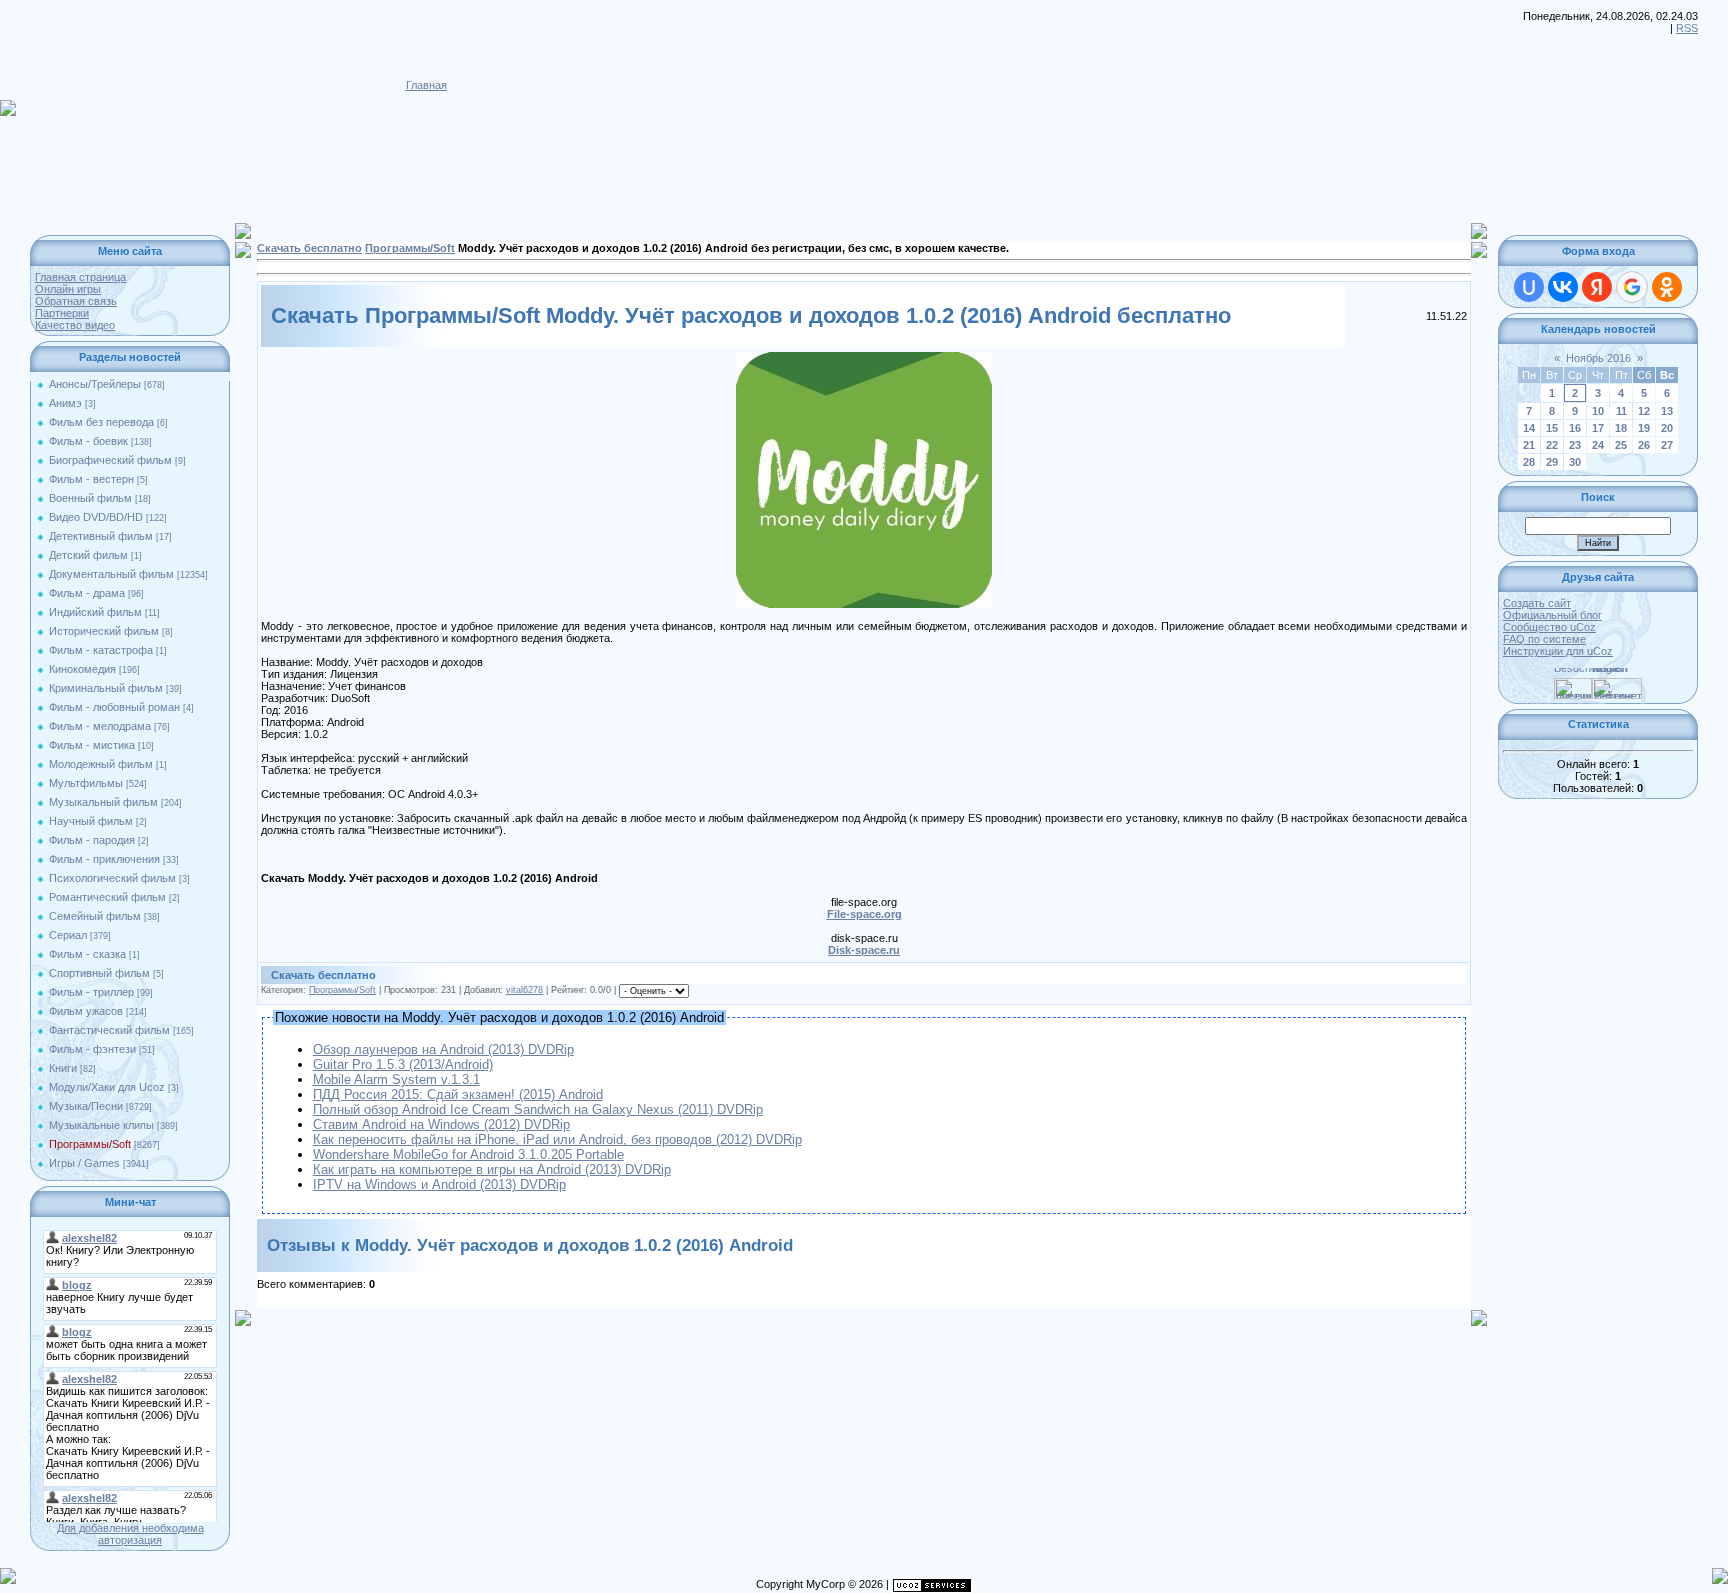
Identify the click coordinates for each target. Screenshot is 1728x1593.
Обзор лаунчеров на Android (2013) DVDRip (443, 1049)
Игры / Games (84, 1163)
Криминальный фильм (106, 688)
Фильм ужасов (86, 1011)
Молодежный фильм (101, 764)
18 (1621, 428)
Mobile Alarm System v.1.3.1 (396, 1079)
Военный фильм (90, 498)
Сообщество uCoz (1549, 627)
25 (1621, 445)
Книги (63, 1068)
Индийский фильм (95, 612)
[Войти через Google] (1632, 287)
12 (1644, 411)
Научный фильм (91, 821)
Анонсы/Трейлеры (95, 384)
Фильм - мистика (92, 745)
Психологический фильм (112, 878)
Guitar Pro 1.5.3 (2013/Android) (403, 1064)
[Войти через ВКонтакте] (1563, 287)
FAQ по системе (1544, 639)
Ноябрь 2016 (1598, 358)
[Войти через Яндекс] (1597, 287)
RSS (1687, 28)
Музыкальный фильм (103, 802)
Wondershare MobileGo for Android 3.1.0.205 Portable (468, 1154)
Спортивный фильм (99, 973)
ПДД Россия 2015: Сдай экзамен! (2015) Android (458, 1094)
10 (1598, 411)
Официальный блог (1552, 615)
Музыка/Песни (86, 1106)
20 (1667, 428)
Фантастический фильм (109, 1030)
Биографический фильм (110, 460)
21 (1529, 445)
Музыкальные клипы (101, 1125)
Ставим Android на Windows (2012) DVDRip (441, 1124)
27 (1667, 445)
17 (1598, 428)
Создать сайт (1537, 603)
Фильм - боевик (88, 441)
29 (1552, 462)
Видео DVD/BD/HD (96, 517)
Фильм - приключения (104, 859)
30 (1575, 462)
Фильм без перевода (101, 422)
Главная (426, 85)
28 (1529, 462)
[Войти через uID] (1529, 287)
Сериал (68, 935)
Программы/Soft (90, 1144)
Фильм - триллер (91, 992)
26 (1644, 445)
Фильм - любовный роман (114, 707)
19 (1644, 428)
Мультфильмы (86, 783)
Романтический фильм (107, 897)
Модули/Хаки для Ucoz (107, 1087)
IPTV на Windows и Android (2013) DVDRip (439, 1184)
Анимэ (65, 403)
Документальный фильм (111, 574)
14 (1529, 428)
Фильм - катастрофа (101, 650)
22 (1552, 445)
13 (1667, 411)
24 (1598, 445)
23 (1575, 445)
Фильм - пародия (92, 840)
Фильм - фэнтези (92, 1049)
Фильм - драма (87, 593)
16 (1575, 428)
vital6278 (524, 990)
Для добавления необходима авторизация (130, 1534)
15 (1552, 428)
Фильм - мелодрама (100, 726)
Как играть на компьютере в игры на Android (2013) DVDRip (492, 1169)
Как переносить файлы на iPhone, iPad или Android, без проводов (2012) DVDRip (557, 1139)
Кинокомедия (82, 669)
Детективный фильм (101, 536)
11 (1621, 411)
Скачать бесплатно (309, 248)
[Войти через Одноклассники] (1667, 287)
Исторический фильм (104, 631)
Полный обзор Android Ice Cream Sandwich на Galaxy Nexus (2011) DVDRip (538, 1109)
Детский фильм (88, 555)
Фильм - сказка (87, 954)
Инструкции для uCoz (1558, 651)
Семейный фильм (95, 916)
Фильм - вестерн (91, 479)
